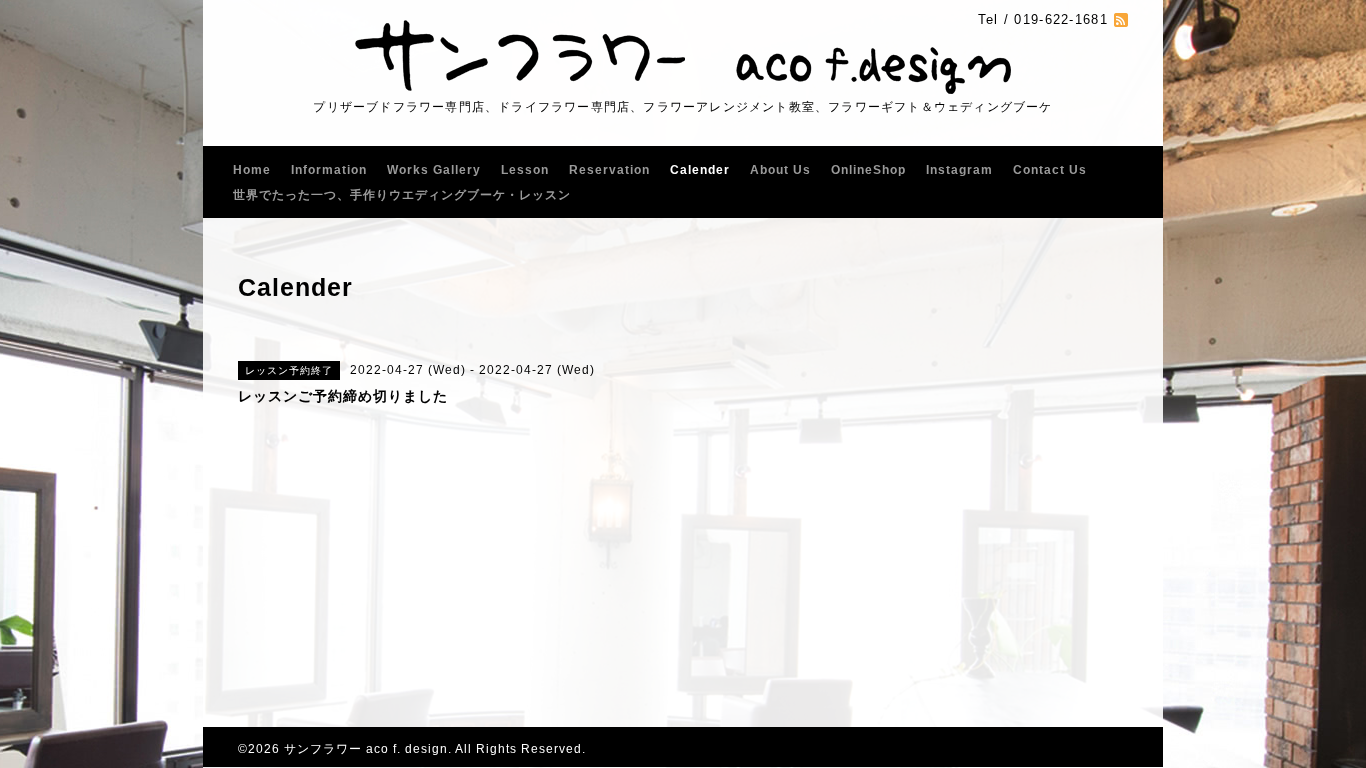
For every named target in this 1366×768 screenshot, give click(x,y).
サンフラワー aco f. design (366, 749)
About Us (780, 170)
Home (252, 170)
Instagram (959, 170)
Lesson (525, 170)
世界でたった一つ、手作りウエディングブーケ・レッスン (402, 195)
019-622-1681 (1061, 19)
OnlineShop (868, 170)
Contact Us (1050, 170)
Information (329, 170)
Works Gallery (434, 170)
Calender (700, 170)
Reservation (609, 170)
